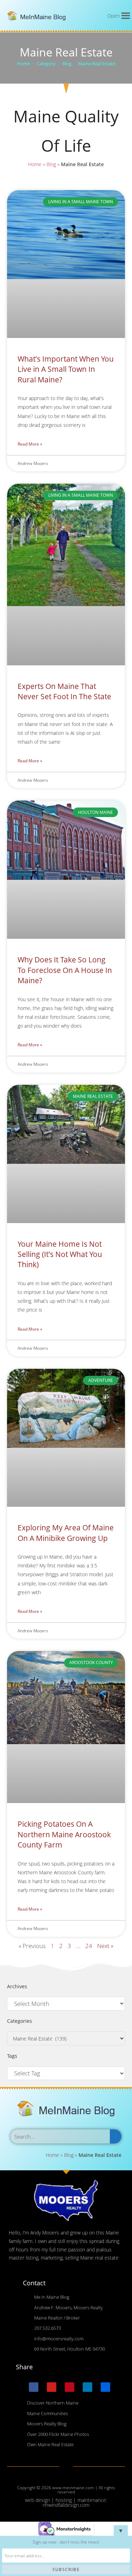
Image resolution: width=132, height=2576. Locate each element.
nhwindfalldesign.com (66, 2505)
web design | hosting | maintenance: (66, 2500)
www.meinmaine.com (73, 2488)
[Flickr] (105, 2387)
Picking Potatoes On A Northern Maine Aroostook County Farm (64, 1834)
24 (89, 1946)
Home (35, 164)
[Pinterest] (70, 2387)
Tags (12, 2056)
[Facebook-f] (34, 2387)
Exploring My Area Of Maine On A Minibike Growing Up (66, 1533)
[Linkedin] (87, 2387)
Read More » (30, 444)
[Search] (116, 2136)
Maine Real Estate (97, 64)
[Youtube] (52, 2387)
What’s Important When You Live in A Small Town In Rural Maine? (66, 369)
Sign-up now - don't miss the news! (66, 2542)
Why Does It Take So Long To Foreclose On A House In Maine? (65, 970)
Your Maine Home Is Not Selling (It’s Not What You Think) (60, 1254)
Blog (51, 164)
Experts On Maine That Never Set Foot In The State (64, 691)
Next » (105, 1946)
